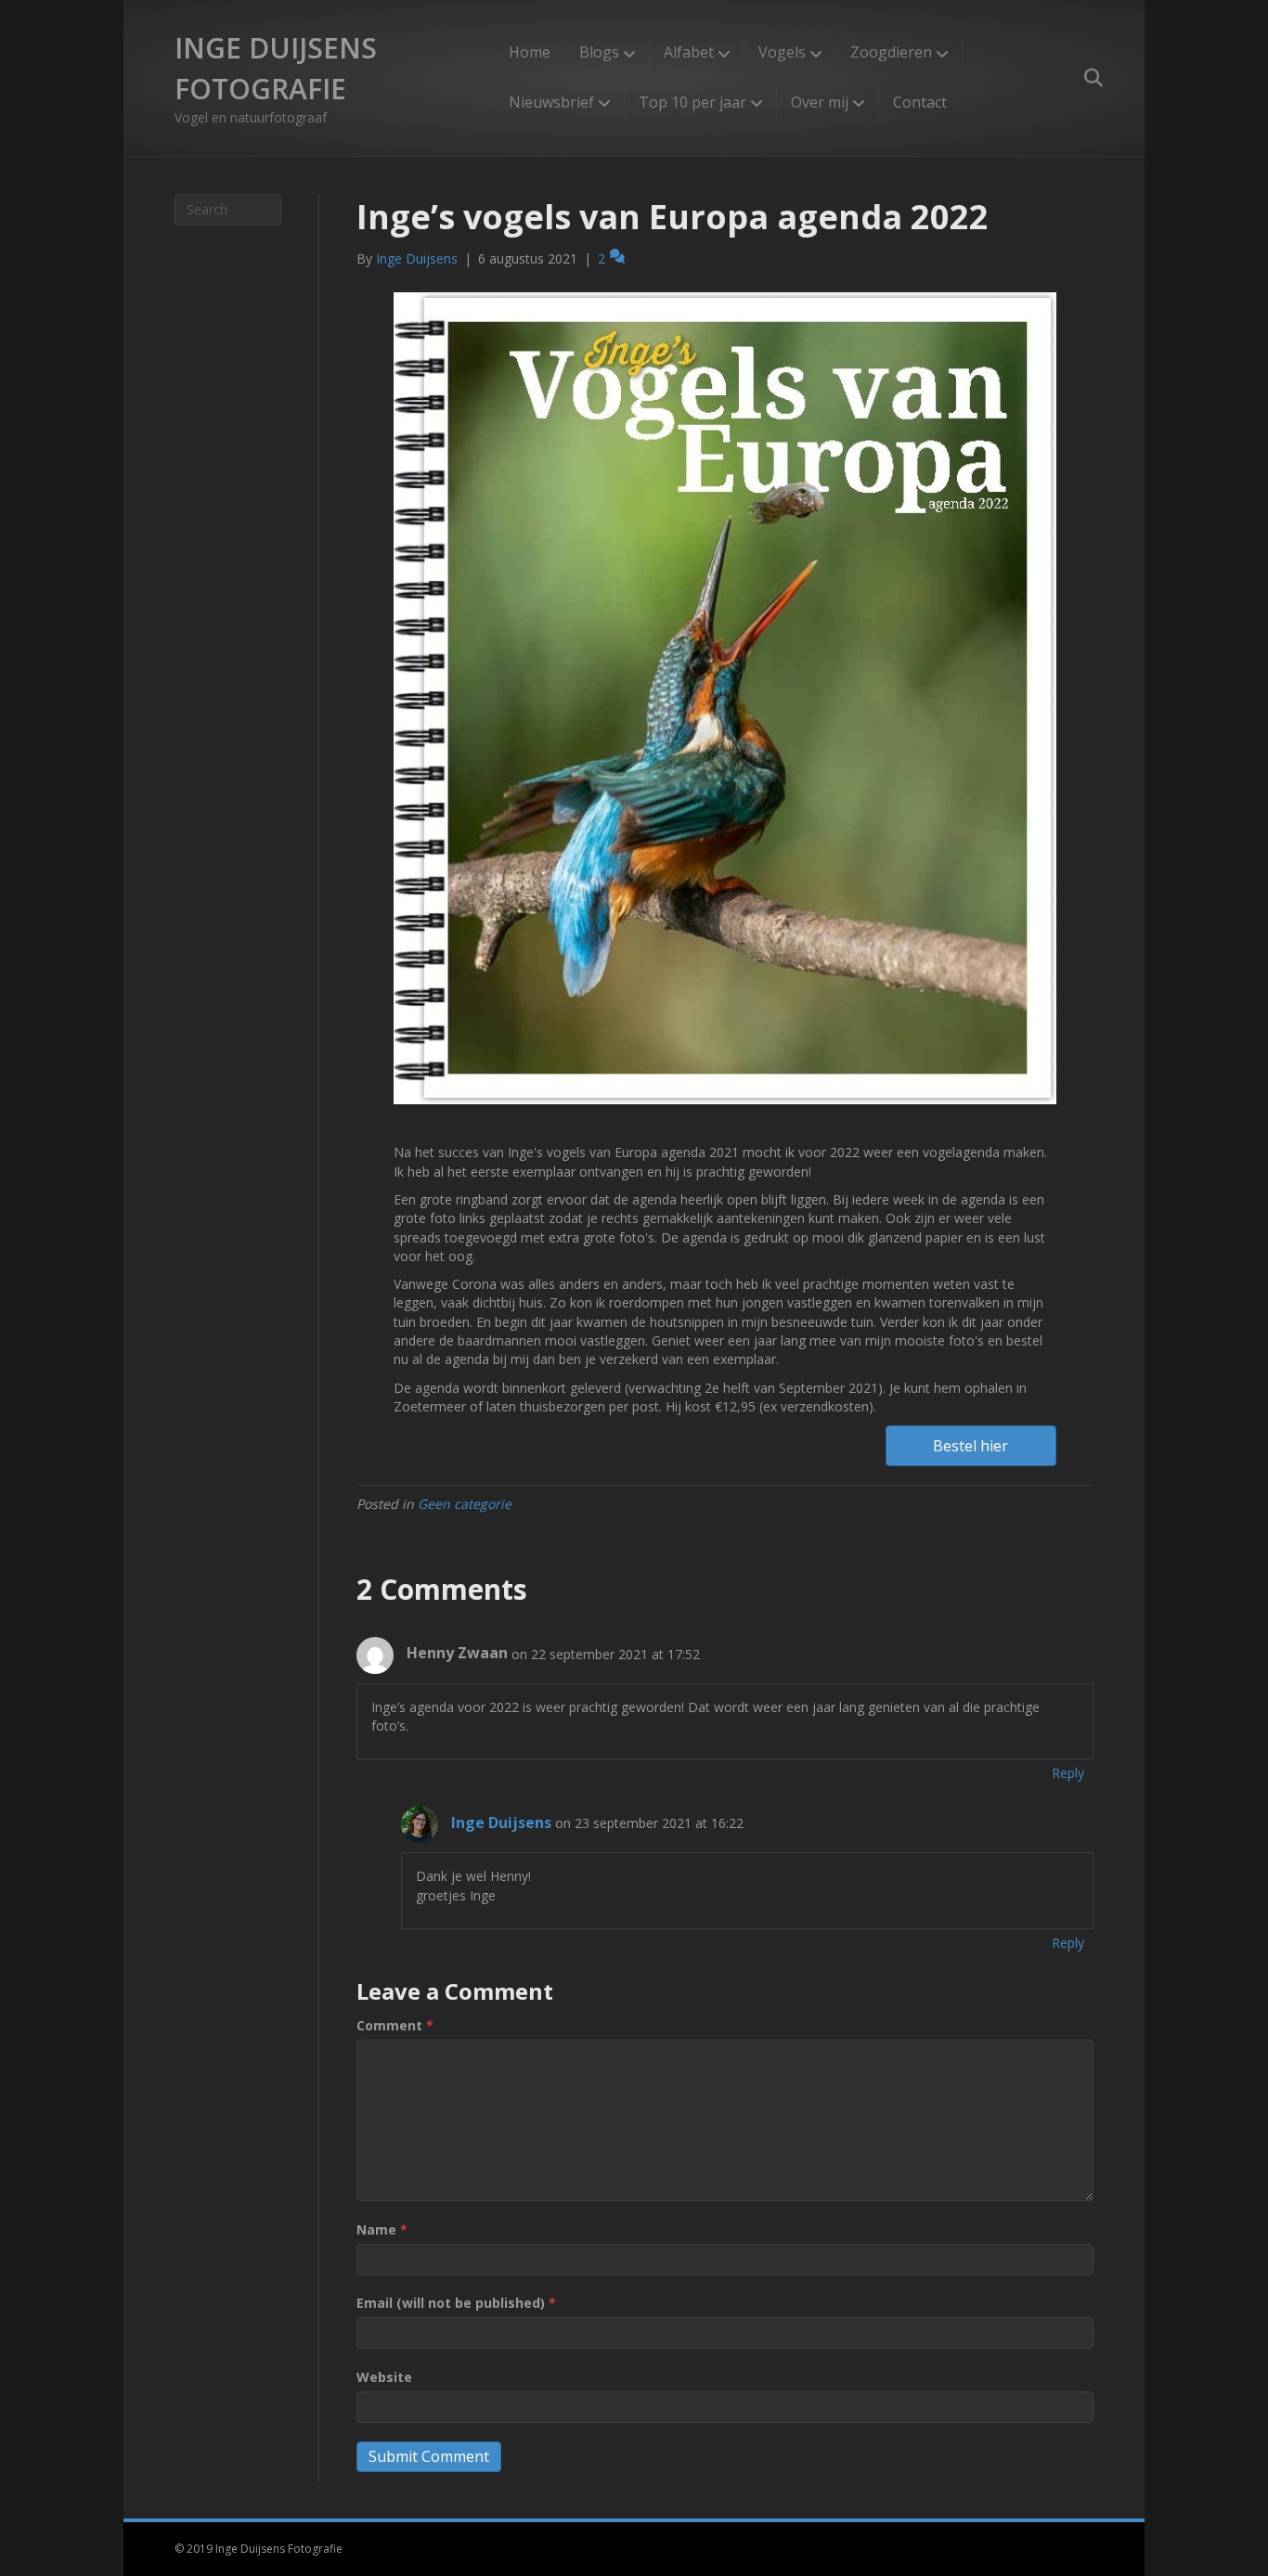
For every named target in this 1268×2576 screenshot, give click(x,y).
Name (382, 2229)
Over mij (820, 102)
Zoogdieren (891, 52)
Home (530, 52)
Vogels (782, 52)
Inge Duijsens (501, 1823)
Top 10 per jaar (692, 102)
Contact (920, 102)
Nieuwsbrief (551, 102)
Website (384, 2377)
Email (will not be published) (456, 2303)
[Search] (1082, 78)
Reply (1068, 1773)
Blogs (599, 52)
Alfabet (689, 52)
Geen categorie (465, 1504)
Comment (395, 2025)
